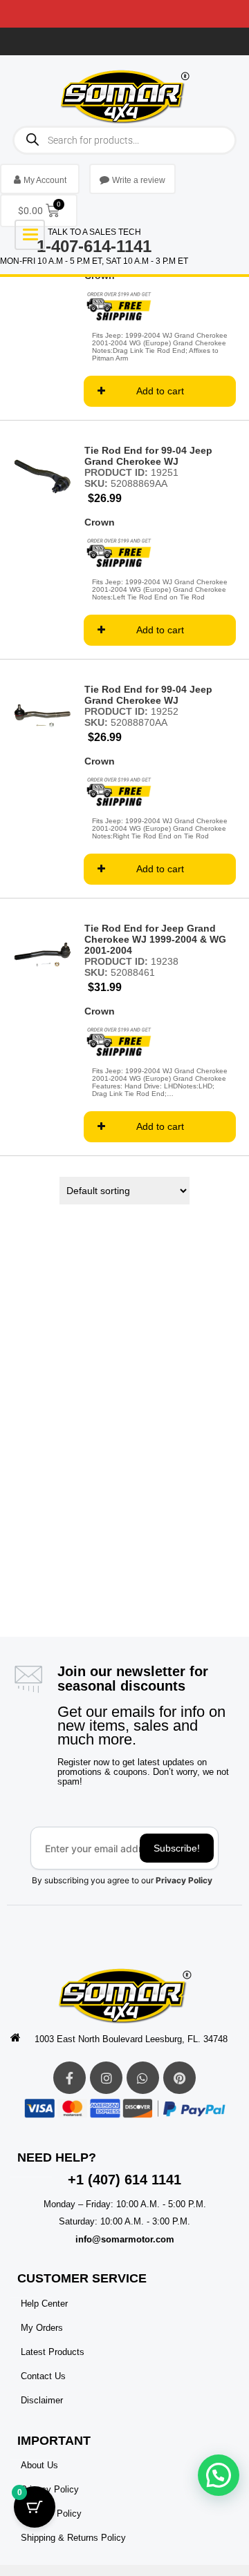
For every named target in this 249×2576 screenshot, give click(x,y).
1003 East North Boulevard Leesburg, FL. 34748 (131, 2039)
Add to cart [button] (160, 391)
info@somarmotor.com (125, 2239)
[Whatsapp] (143, 2078)
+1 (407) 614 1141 (124, 2180)
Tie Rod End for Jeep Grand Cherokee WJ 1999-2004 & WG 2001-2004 (155, 939)
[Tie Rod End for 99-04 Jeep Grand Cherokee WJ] (42, 477)
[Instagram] (106, 2078)
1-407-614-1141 (94, 246)
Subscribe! (177, 1848)
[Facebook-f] (70, 2078)
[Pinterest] (179, 2078)
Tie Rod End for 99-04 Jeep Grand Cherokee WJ (148, 456)
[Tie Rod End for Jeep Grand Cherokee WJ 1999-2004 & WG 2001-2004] (42, 954)
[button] (219, 2475)
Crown (100, 522)
